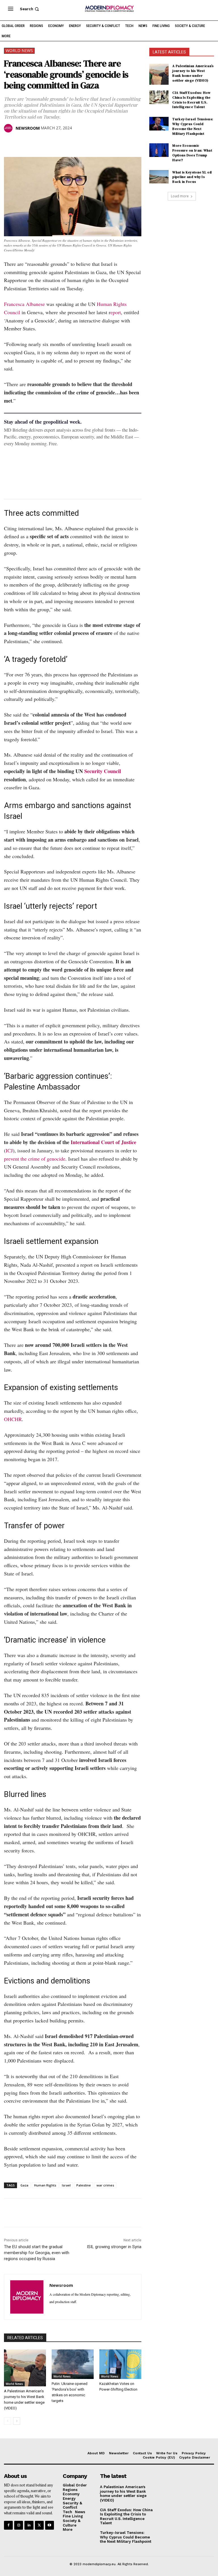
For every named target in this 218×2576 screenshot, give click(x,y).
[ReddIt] (62, 143)
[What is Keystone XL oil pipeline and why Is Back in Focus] (159, 177)
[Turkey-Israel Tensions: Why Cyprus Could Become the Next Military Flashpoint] (159, 124)
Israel (66, 2185)
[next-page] (17, 2421)
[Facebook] (10, 143)
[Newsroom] (9, 128)
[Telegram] (75, 143)
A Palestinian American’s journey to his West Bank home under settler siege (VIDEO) (193, 73)
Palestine (84, 2185)
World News (19, 50)
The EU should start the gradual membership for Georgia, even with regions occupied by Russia (37, 2253)
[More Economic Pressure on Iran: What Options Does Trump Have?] (159, 150)
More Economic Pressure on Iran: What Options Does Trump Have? (192, 153)
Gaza (24, 2185)
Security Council (103, 771)
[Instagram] (19, 2525)
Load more (180, 196)
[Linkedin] (49, 143)
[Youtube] (50, 2525)
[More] (88, 143)
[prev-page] (8, 2421)
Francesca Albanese (25, 304)
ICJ (9, 1150)
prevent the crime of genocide (35, 1159)
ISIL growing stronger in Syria (114, 2247)
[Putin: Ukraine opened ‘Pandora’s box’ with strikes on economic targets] (73, 2364)
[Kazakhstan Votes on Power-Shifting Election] (120, 2364)
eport (116, 312)
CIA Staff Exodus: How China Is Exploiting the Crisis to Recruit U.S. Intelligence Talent (191, 100)
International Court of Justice (103, 1142)
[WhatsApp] (36, 143)
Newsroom (28, 128)
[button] (30, 9)
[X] (23, 143)
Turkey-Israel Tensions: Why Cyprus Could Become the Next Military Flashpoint (193, 126)
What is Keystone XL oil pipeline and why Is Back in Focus (192, 177)
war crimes (105, 2185)
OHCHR (13, 1419)
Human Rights (45, 2185)
